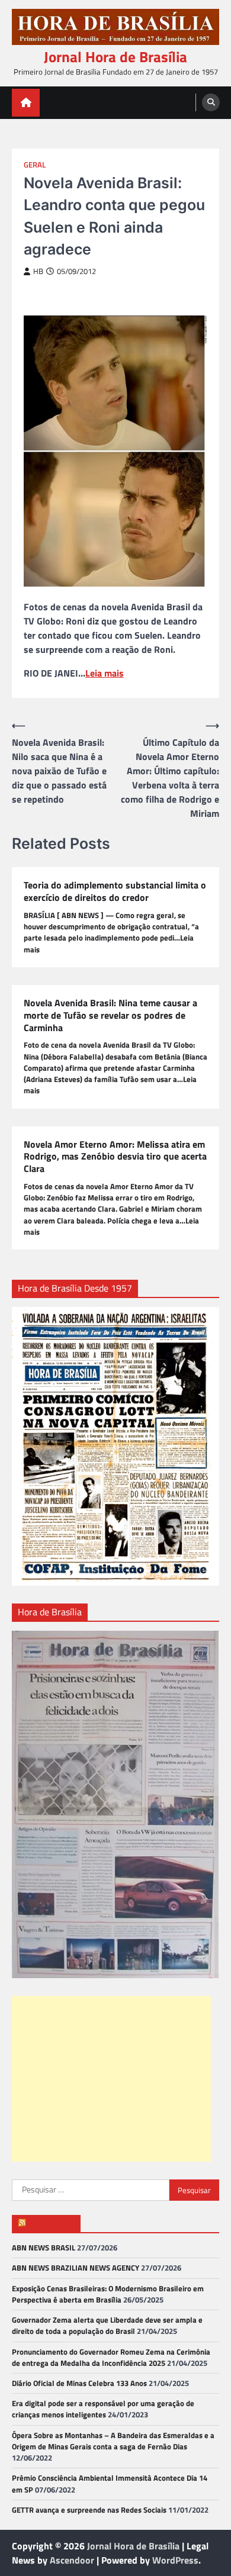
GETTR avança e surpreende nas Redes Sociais (89, 2510)
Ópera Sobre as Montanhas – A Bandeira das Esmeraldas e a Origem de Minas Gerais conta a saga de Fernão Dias (113, 2441)
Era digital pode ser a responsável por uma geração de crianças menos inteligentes (103, 2409)
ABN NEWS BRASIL (44, 2247)
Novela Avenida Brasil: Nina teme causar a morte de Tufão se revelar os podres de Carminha (110, 1015)
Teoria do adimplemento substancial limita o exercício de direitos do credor (115, 891)
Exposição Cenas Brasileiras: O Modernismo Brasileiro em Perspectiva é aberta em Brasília (108, 2294)
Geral (35, 165)
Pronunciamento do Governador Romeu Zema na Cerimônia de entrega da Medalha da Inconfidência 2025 (111, 2357)
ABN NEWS (52, 2223)
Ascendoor (72, 2560)
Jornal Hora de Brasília (115, 57)
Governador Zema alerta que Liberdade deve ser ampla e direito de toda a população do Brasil (107, 2325)
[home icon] (26, 103)
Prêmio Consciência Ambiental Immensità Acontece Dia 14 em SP (110, 2483)
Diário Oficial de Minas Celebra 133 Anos (79, 2383)
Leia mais (105, 673)
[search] (211, 102)
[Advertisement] (111, 2079)
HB (38, 271)
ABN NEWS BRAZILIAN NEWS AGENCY (76, 2268)
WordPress (175, 2560)
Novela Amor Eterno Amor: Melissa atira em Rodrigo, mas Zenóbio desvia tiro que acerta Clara (115, 1157)
